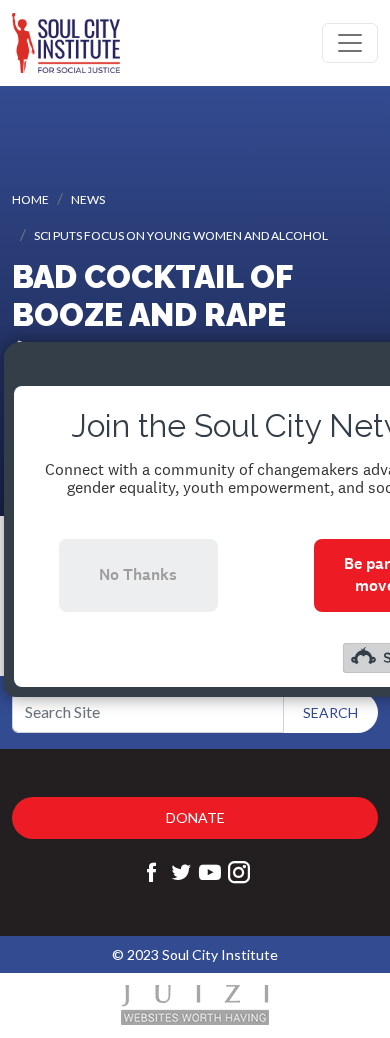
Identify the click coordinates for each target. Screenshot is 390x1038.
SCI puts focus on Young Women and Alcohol (181, 235)
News (88, 199)
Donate (195, 817)
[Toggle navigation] (350, 43)
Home (30, 199)
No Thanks (138, 574)
